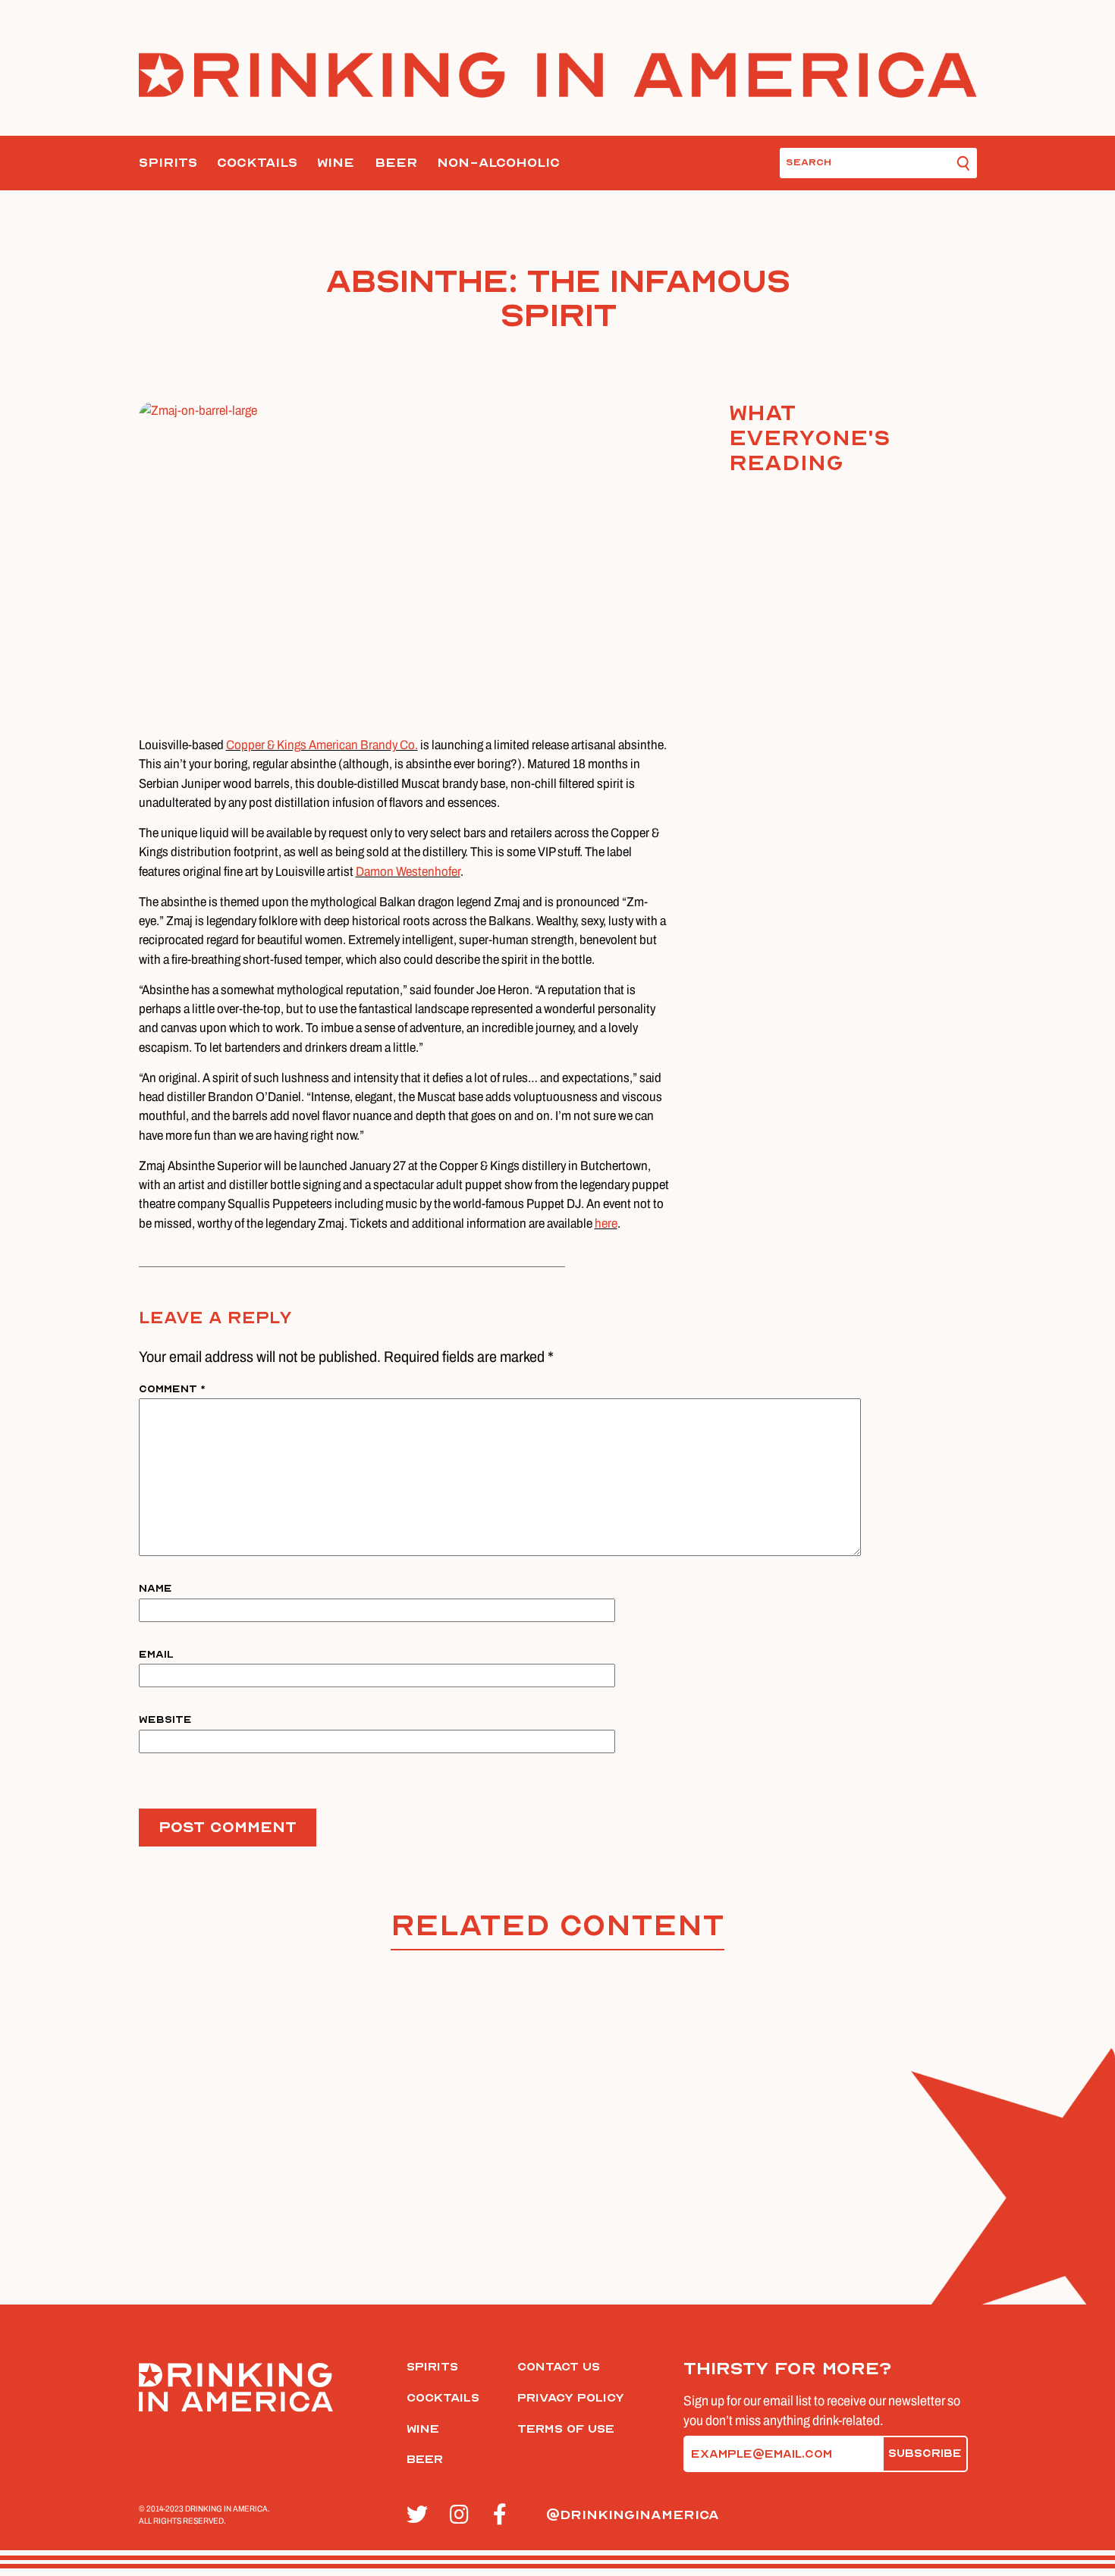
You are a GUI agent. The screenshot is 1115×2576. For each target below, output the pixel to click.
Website (165, 1719)
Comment (172, 1389)
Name (155, 1588)
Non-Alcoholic (498, 163)
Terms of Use (566, 2429)
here (606, 1224)
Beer (396, 163)
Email (156, 1654)
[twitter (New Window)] (420, 2515)
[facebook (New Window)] (506, 2515)
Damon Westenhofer (408, 872)
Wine (336, 163)
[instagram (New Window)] (463, 2515)
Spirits (168, 163)
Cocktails (257, 163)
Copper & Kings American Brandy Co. (322, 745)
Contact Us (559, 2367)
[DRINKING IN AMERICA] (558, 75)
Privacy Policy (571, 2398)
